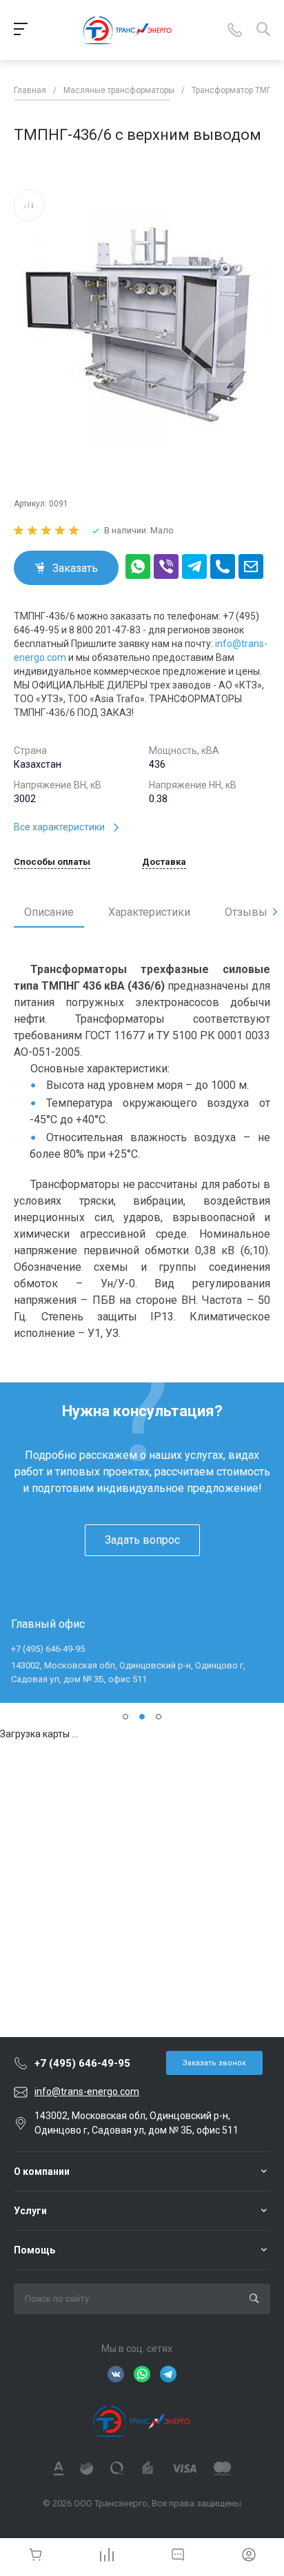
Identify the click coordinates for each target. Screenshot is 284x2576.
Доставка (164, 862)
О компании (42, 2171)
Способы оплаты (52, 862)
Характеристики (149, 912)
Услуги (30, 2211)
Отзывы (246, 912)
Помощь (34, 2250)
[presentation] (275, 912)
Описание (49, 912)
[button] (125, 1717)
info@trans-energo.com (87, 2092)
